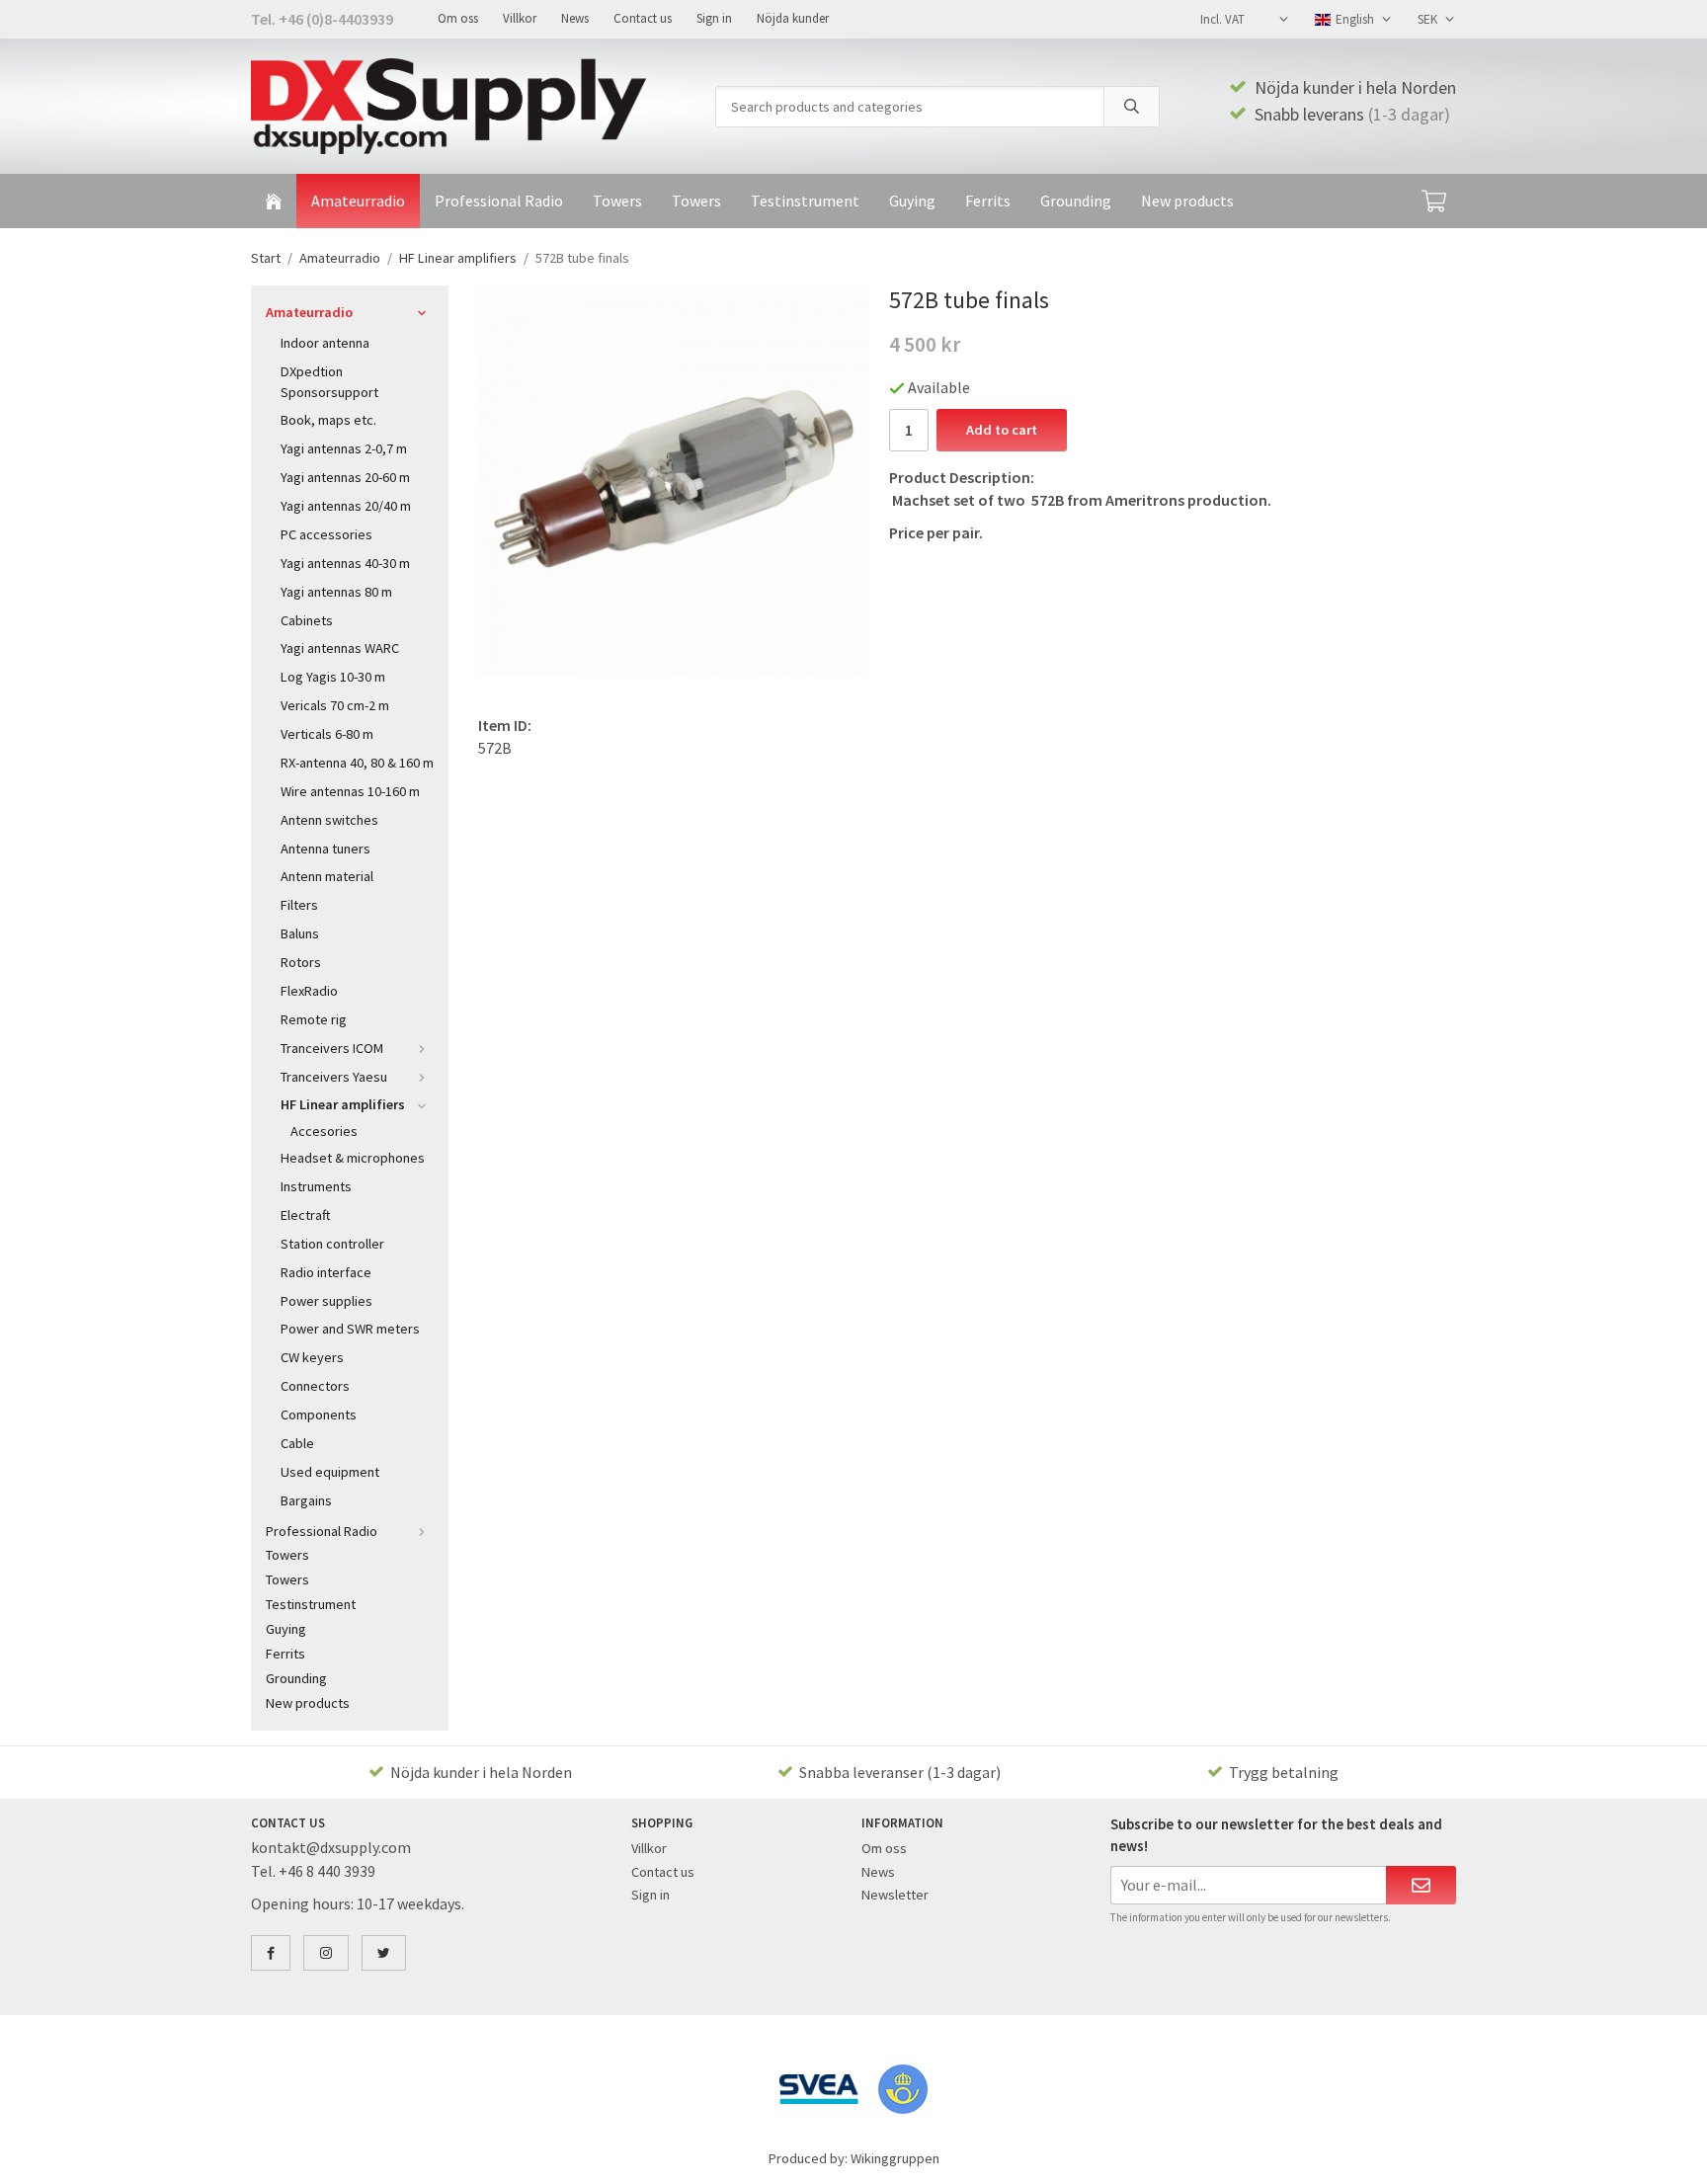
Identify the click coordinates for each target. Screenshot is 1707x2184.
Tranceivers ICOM (332, 1048)
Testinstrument (805, 201)
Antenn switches (329, 820)
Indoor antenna (325, 343)
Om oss (458, 18)
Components (319, 1415)
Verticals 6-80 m (327, 734)
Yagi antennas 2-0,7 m (344, 448)
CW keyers (312, 1357)
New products (1187, 201)
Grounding (1076, 201)
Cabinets (307, 620)
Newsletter (895, 1895)
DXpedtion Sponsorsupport (329, 382)
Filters (299, 905)
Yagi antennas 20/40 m (346, 506)
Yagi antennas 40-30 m (345, 563)
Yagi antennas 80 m (336, 592)
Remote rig (314, 1019)
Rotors (301, 962)
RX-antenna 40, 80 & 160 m (357, 763)
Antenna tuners (325, 849)
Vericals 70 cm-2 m (335, 705)
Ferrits (988, 201)
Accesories (324, 1131)
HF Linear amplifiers (343, 1104)
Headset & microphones (353, 1158)
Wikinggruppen (895, 2158)
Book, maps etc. (328, 420)
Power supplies (326, 1301)
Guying (912, 201)
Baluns (300, 933)
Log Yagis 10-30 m (333, 677)
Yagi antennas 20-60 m (345, 477)
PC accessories (326, 534)
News (575, 18)
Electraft (306, 1215)
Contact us (643, 18)
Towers (617, 201)
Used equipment (330, 1472)
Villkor (520, 18)
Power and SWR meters (350, 1329)
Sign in (714, 18)
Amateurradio (358, 201)
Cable (297, 1443)
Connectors (315, 1386)
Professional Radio (499, 201)
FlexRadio (309, 991)
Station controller (332, 1244)
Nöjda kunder (793, 18)
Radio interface (326, 1272)
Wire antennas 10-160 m (350, 791)
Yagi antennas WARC (340, 648)
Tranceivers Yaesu (334, 1077)
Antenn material (327, 876)
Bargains (306, 1500)
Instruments (316, 1186)
